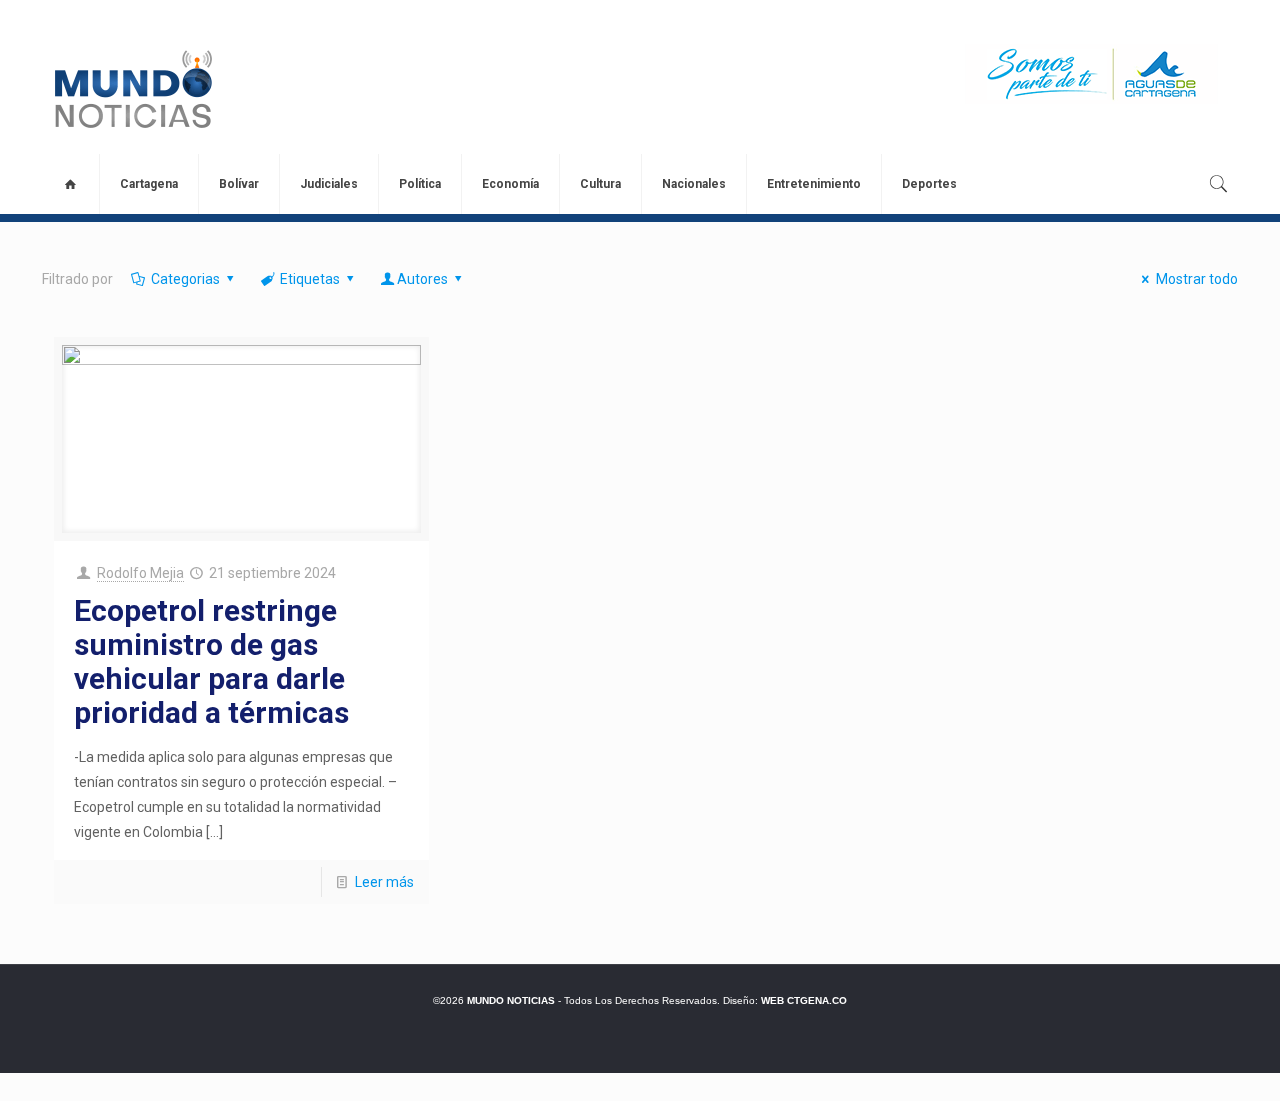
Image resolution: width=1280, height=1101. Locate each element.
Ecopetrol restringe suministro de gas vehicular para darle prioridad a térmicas (211, 661)
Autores (422, 279)
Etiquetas (310, 279)
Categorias (185, 279)
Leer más (384, 882)
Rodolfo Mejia (140, 573)
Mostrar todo (1197, 279)
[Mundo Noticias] (131, 89)
